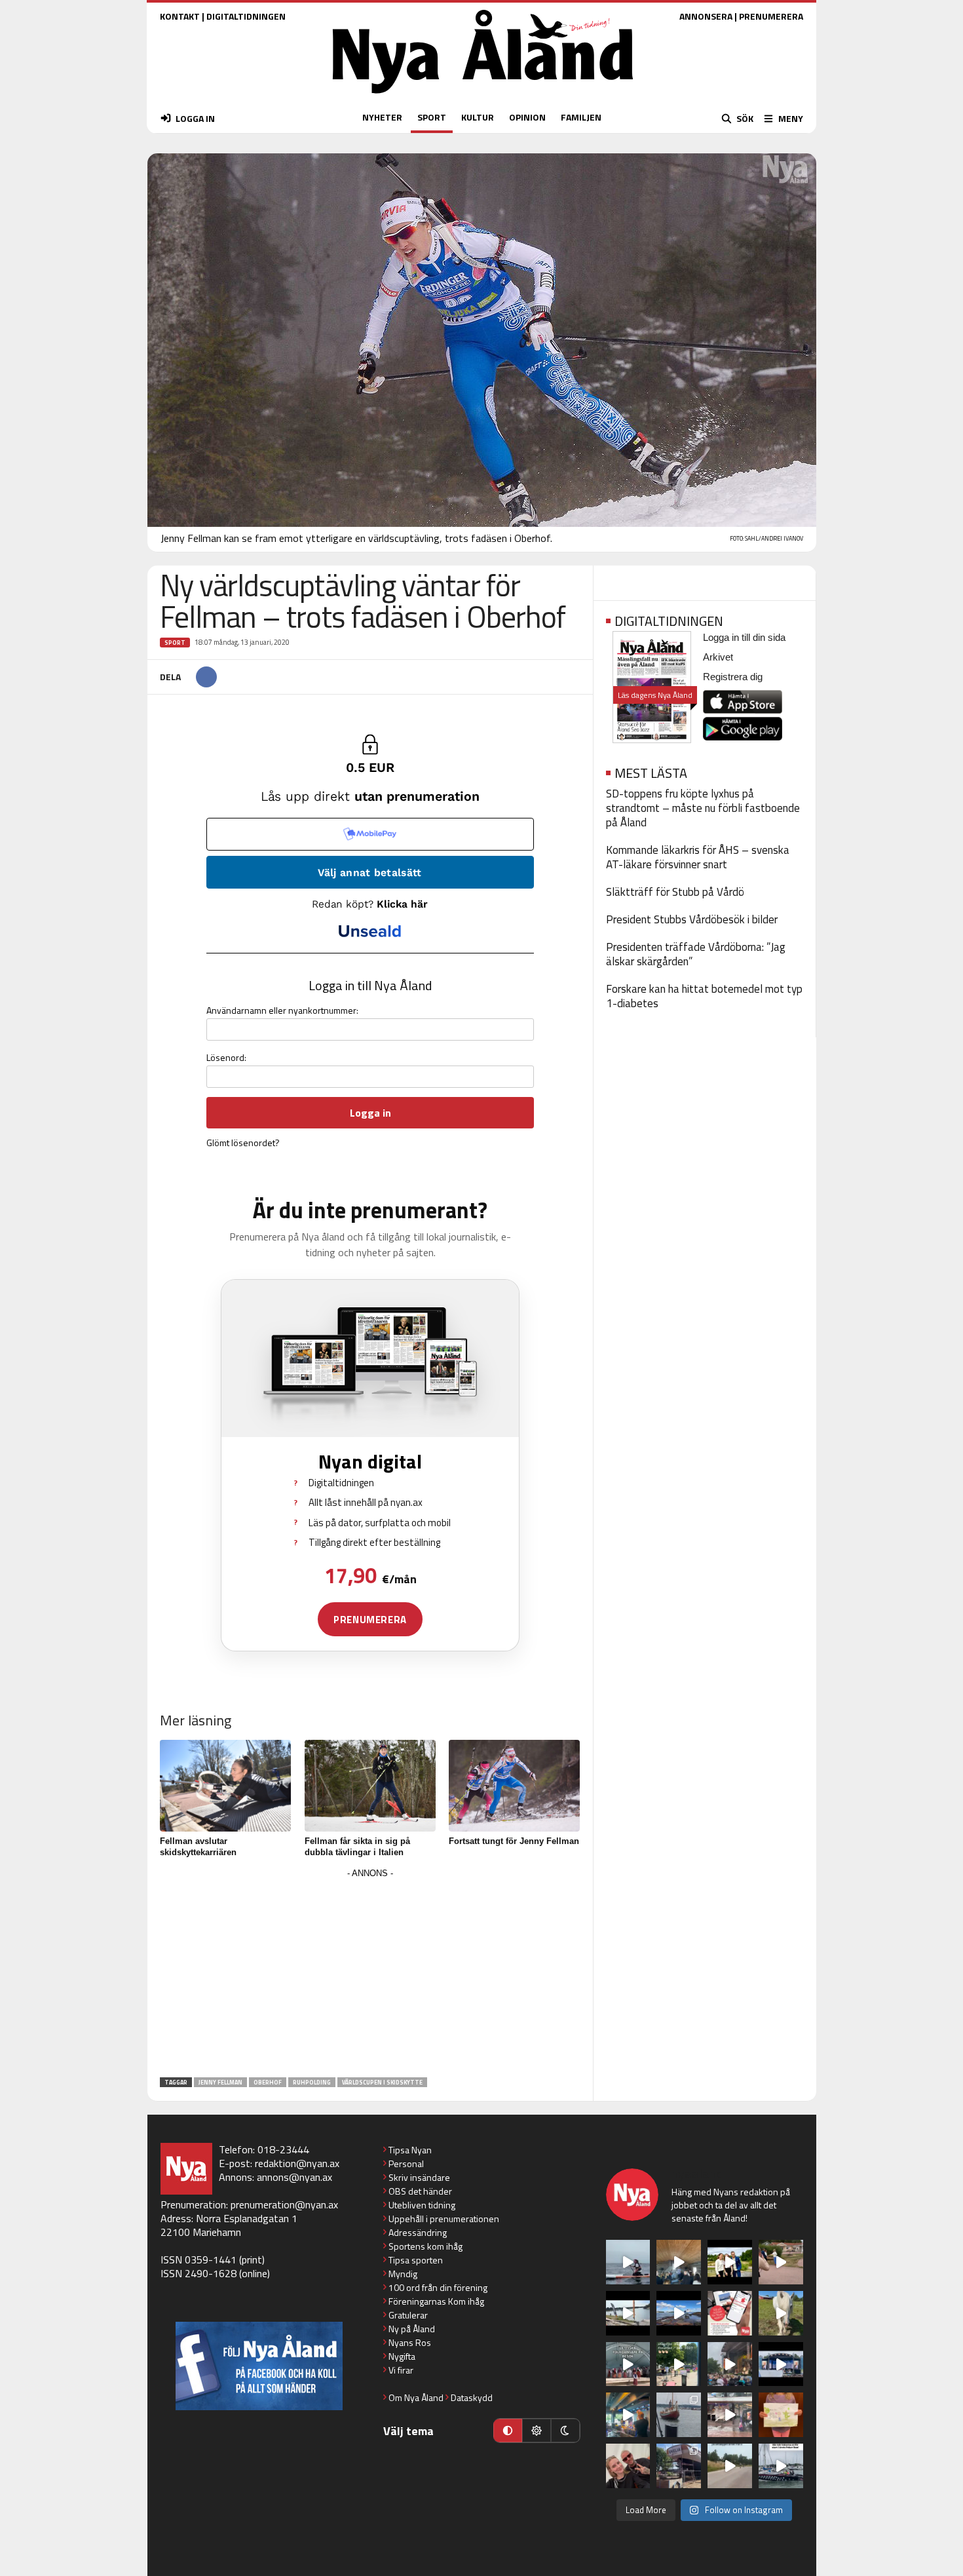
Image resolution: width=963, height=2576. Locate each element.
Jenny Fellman (220, 2082)
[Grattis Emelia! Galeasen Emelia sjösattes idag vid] (679, 2415)
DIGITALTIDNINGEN (246, 16)
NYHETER (382, 117)
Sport (175, 643)
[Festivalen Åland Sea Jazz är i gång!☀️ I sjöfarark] (679, 2262)
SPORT (432, 117)
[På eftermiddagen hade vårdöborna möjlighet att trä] (730, 2262)
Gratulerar (408, 2315)
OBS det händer (420, 2191)
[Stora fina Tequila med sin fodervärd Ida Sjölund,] (781, 2313)
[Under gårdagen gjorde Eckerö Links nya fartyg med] (679, 2313)
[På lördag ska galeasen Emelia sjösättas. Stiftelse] (679, 2466)
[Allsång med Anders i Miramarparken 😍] (781, 2364)
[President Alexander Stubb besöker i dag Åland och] (781, 2262)
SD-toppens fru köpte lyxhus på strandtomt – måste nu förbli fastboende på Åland (703, 808)
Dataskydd (472, 2397)
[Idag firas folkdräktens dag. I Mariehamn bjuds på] (628, 2364)
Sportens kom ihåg (425, 2246)
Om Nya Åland (416, 2397)
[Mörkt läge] (565, 2431)
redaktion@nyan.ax (297, 2163)
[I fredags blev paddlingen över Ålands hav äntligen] (628, 2262)
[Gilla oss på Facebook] (259, 2366)
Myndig (403, 2274)
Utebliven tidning (422, 2205)
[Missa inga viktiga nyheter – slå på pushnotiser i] (730, 2313)
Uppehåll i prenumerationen (444, 2219)
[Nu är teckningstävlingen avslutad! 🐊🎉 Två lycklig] (781, 2415)
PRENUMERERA (771, 16)
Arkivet (718, 657)
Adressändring (418, 2232)
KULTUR (478, 117)
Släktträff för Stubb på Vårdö (675, 892)
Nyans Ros (410, 2342)
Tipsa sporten (416, 2260)
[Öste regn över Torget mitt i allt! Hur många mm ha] (730, 2415)
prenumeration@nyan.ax (284, 2204)
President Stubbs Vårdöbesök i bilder (692, 919)
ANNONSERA (706, 16)
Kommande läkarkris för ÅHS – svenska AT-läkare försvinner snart (698, 857)
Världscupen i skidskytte (382, 2082)
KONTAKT (180, 16)
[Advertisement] (370, 1974)
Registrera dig (733, 677)
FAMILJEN (581, 117)
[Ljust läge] (537, 2431)
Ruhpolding (312, 2082)
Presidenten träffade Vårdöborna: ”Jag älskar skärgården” (696, 954)
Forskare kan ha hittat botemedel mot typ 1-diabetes (704, 996)
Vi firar (401, 2370)
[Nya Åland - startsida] (483, 97)
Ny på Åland (412, 2329)
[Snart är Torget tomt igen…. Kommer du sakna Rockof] (679, 2364)
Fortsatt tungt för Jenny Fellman (514, 1841)
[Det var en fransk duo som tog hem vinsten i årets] (628, 2313)
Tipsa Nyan (410, 2150)
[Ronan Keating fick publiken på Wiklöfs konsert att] (730, 2364)
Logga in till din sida (744, 637)
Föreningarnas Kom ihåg (436, 2301)
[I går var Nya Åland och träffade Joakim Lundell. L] (628, 2466)
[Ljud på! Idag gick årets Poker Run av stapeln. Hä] (781, 2466)
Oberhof (268, 2082)
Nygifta (402, 2356)
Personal (406, 2163)
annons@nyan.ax (294, 2177)
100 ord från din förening (438, 2287)
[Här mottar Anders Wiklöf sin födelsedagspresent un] (628, 2415)
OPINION (527, 117)
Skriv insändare (419, 2177)
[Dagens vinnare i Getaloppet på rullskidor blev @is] (730, 2466)
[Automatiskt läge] (508, 2431)
